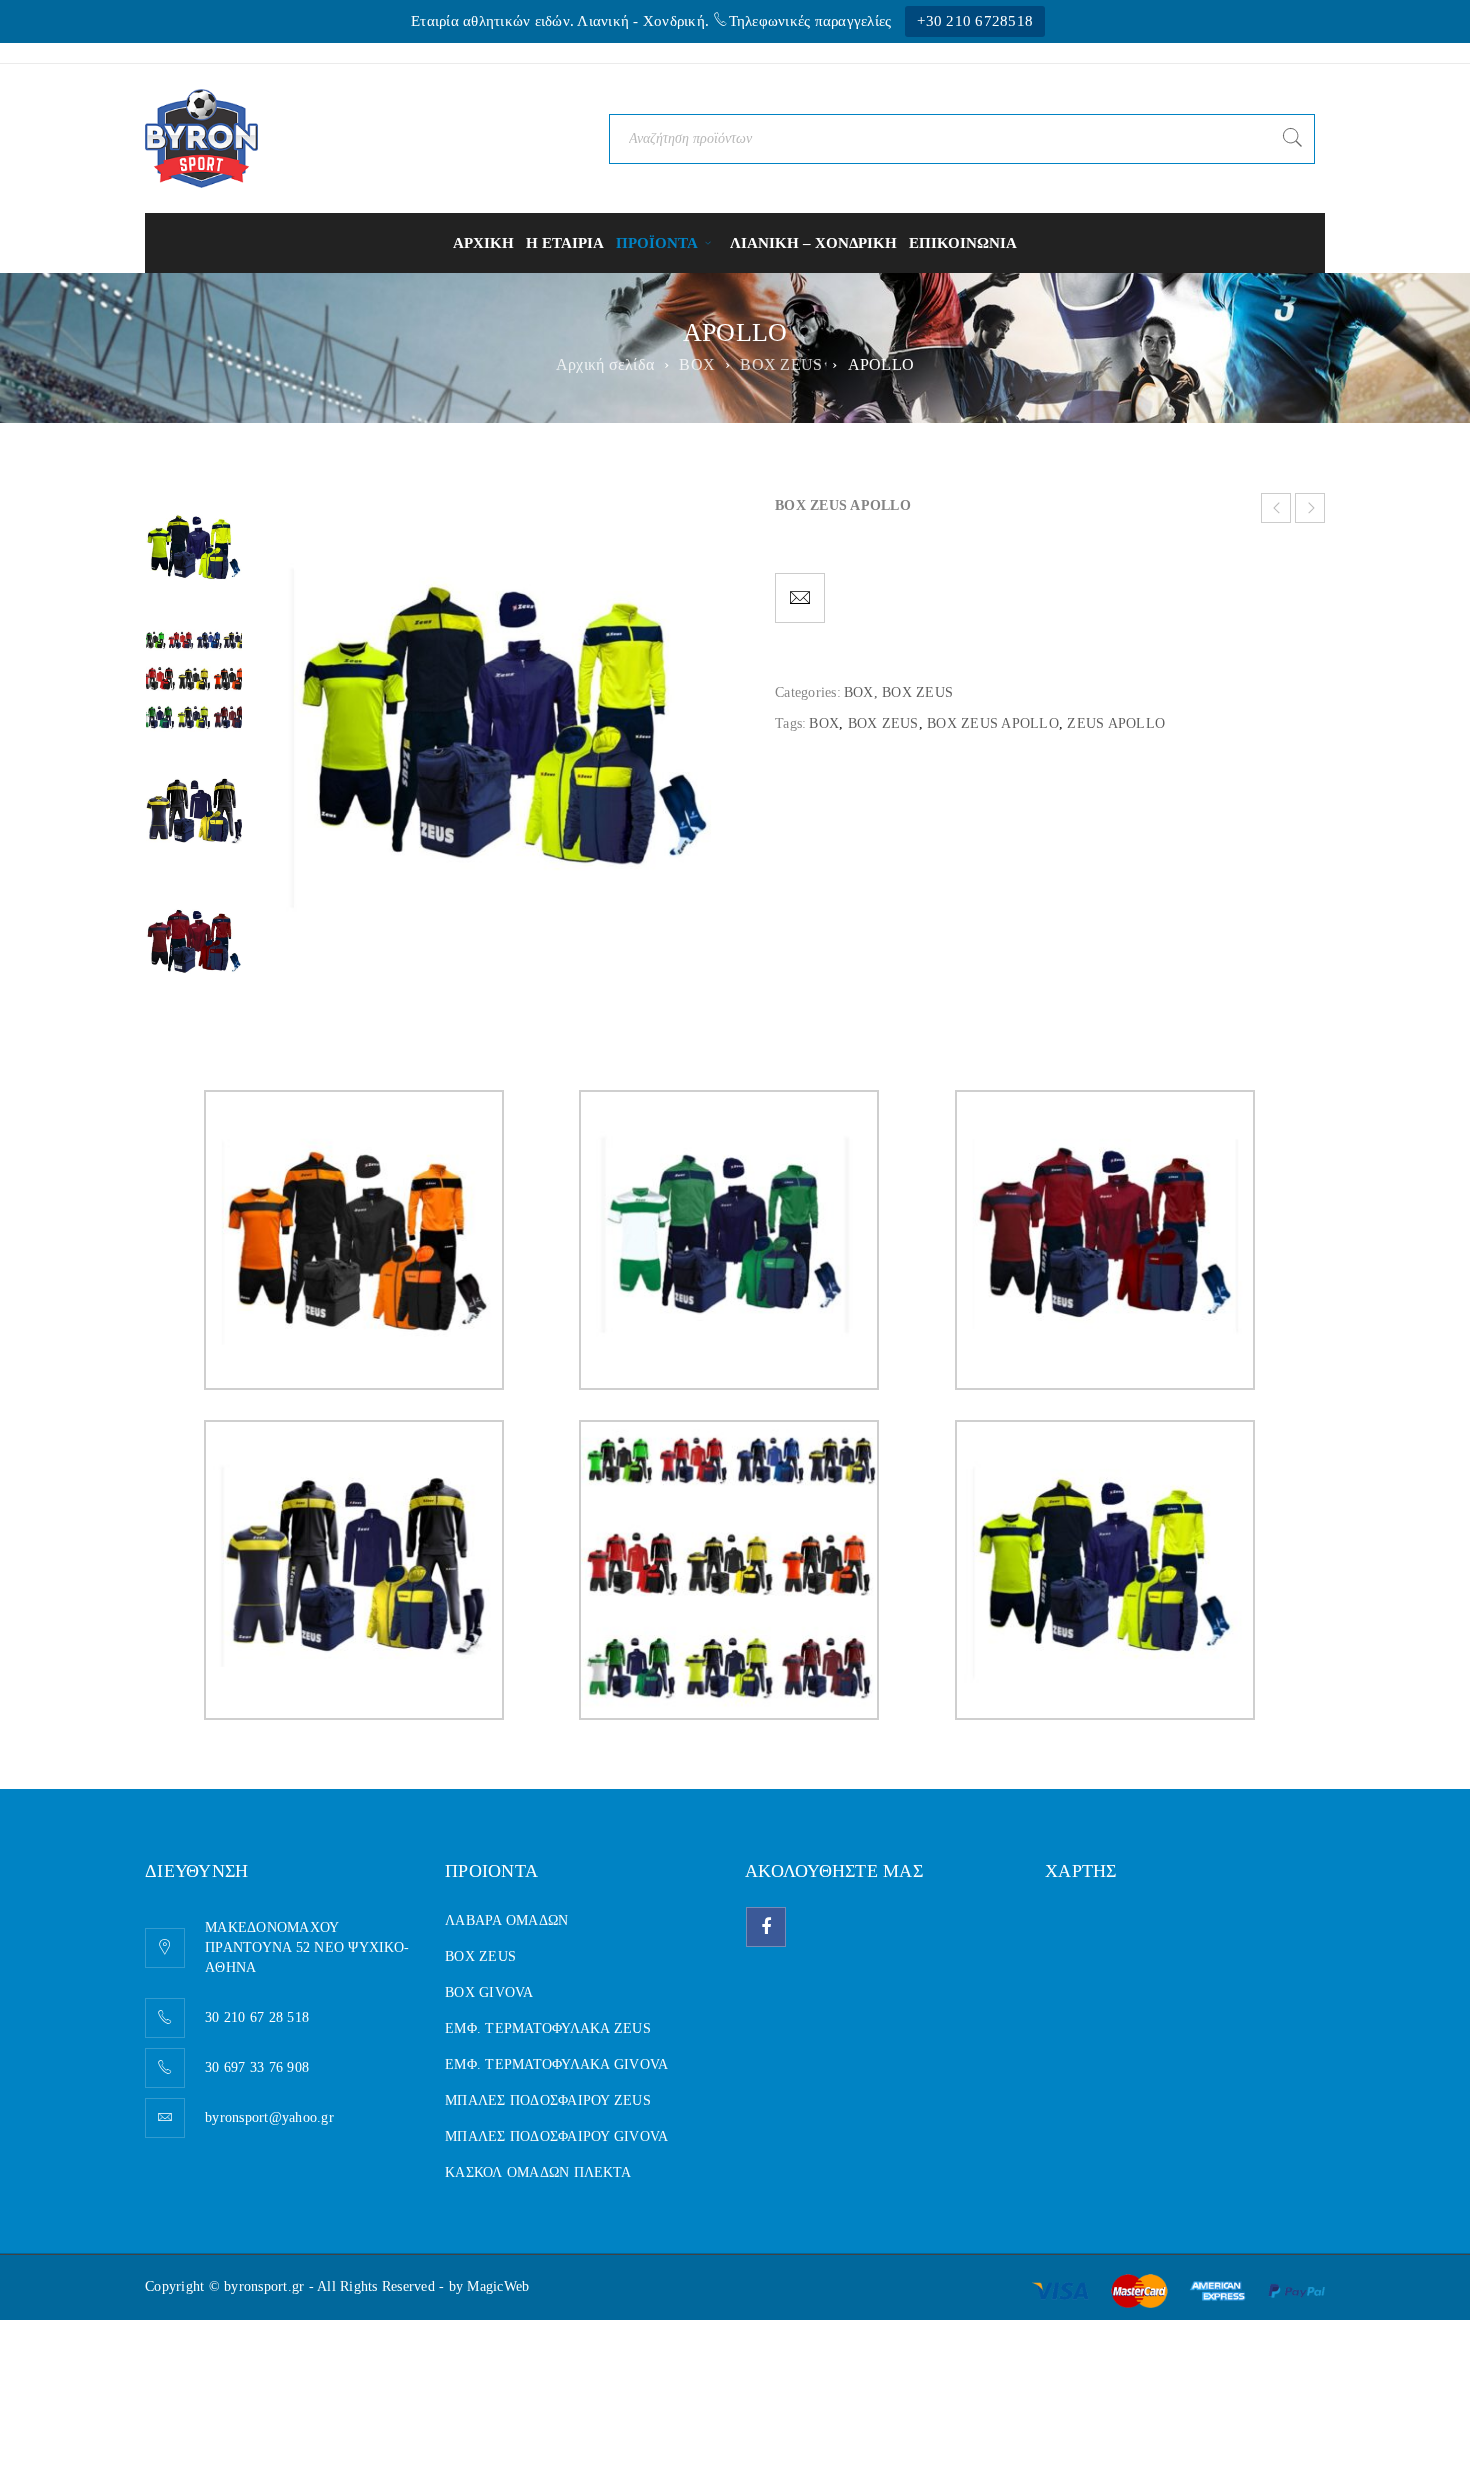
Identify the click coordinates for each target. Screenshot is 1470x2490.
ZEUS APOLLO (1116, 723)
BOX (697, 364)
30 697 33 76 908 (257, 2067)
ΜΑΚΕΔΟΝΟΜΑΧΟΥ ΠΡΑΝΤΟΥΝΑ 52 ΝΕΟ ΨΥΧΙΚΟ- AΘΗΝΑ (307, 1947)
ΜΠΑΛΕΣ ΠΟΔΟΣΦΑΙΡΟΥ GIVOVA (556, 2136)
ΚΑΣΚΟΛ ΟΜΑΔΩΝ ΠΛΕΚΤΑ (538, 2172)
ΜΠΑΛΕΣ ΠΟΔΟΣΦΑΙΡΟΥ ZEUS (548, 2100)
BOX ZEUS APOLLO (993, 723)
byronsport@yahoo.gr (269, 2117)
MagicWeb (498, 2286)
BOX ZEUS (781, 364)
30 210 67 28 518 (257, 2017)
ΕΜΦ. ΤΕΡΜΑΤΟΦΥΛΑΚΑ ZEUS (548, 2028)
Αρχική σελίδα (605, 364)
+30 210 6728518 (975, 21)
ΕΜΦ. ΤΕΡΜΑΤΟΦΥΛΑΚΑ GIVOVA (556, 2064)
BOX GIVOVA (489, 1992)
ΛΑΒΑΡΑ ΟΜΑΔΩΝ (506, 1920)
